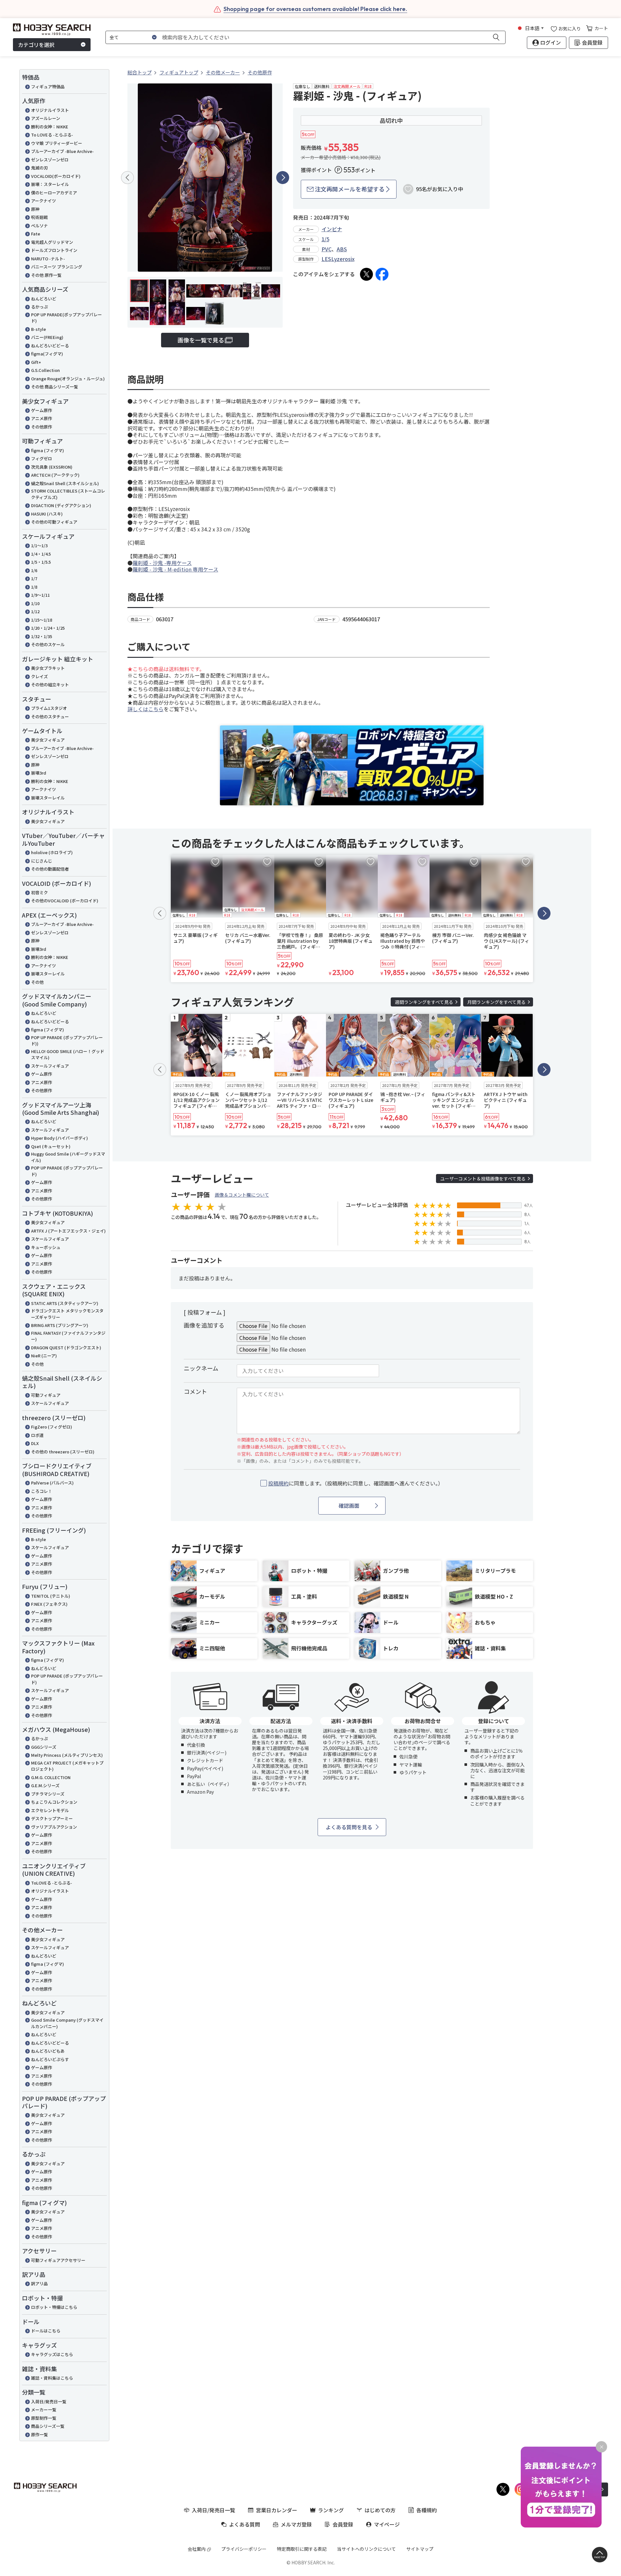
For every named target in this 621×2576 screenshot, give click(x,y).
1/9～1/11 (40, 595)
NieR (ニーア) (44, 1356)
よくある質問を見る (349, 1827)
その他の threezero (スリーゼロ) (63, 1452)
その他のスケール (48, 644)
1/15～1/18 (42, 620)
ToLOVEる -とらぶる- (52, 1883)
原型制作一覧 (44, 2418)
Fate (36, 234)
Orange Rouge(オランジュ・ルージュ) (68, 379)
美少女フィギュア (48, 740)
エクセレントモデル (50, 1810)
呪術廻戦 (39, 217)
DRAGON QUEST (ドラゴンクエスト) (66, 1348)
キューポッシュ (46, 1247)
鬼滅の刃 (39, 168)
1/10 (35, 603)
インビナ (332, 229)
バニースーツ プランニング (57, 267)
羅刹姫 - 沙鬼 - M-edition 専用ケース (175, 569)
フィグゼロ (42, 458)
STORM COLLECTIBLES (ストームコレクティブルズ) (68, 494)
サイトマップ (420, 2549)
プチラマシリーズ (48, 1794)
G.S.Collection (45, 370)
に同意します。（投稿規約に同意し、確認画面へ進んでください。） (356, 1483)
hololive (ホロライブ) (52, 852)
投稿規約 (278, 1483)
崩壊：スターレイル (50, 184)
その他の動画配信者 (50, 869)
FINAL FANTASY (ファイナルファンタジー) (68, 1336)
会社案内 (197, 2549)
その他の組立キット (50, 685)
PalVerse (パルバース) (52, 1483)
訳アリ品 (39, 2283)
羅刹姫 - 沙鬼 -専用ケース (162, 563)
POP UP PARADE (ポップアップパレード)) (67, 1041)
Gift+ (36, 362)
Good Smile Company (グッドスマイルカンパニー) (67, 2023)
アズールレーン (46, 118)
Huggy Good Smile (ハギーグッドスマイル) (68, 1157)
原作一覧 (39, 2435)
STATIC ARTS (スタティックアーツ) (65, 1303)
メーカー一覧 (44, 2410)
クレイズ (39, 676)
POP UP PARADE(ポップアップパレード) (66, 318)
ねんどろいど (44, 299)
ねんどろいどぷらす (50, 2059)
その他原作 (42, 427)
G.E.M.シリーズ (45, 1785)
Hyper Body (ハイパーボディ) (60, 1138)
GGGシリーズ (44, 1747)
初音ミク (39, 892)
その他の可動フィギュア (54, 522)
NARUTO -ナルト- (48, 259)
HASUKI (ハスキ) (47, 514)
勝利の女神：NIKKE (50, 127)
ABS (342, 249)
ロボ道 (37, 1435)
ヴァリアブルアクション (54, 1827)
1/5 (325, 239)
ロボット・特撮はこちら (54, 2307)
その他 (37, 982)
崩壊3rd (39, 773)
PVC (327, 249)
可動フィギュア (46, 1395)
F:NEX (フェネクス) (49, 1604)
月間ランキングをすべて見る (496, 1002)
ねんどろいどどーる (50, 346)
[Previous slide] (127, 178)
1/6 (34, 570)
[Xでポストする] (366, 274)
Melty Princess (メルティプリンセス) (67, 1755)
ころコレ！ (42, 1491)
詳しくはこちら (146, 709)
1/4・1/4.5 (41, 554)
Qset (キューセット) (51, 1146)
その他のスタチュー (50, 717)
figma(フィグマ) (47, 354)
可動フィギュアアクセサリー (58, 2260)
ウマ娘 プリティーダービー (57, 143)
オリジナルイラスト (50, 110)
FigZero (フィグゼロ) (52, 1427)
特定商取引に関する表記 (302, 2549)
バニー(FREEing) (47, 337)
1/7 (34, 578)
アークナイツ (44, 201)
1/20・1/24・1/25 (48, 628)
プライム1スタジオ (49, 708)
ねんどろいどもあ (48, 2051)
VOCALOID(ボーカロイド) (56, 176)
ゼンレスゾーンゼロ (50, 160)
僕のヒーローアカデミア (54, 193)
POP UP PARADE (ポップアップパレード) (67, 1171)
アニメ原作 (42, 418)
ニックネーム (201, 1368)
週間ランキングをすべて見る (424, 1002)
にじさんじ (42, 861)
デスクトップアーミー (52, 1818)
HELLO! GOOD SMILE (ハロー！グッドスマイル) (68, 1054)
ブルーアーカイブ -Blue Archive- (62, 151)
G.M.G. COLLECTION (51, 1777)
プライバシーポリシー (244, 2549)
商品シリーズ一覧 (48, 2426)
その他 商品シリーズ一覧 (54, 387)
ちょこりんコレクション (54, 1802)
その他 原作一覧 (46, 275)
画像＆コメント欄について (242, 1195)
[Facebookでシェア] (382, 274)
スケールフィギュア (50, 1066)
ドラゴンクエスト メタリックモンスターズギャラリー (67, 1314)
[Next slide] (283, 178)
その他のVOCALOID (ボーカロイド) (65, 901)
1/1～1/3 (39, 545)
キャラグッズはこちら (52, 2354)
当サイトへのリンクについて (366, 2549)
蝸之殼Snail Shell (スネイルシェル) (65, 483)
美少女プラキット (48, 668)
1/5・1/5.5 (41, 562)
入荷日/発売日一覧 (49, 2402)
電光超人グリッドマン (52, 242)
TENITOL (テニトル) (51, 1596)
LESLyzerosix (338, 259)
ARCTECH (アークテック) (55, 475)
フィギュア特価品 (48, 87)
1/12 (35, 611)
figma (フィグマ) (48, 450)
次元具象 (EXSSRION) (52, 467)
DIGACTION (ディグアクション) (61, 505)
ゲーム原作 (42, 410)
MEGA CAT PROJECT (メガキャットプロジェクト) (67, 1766)
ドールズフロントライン (54, 250)
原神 (35, 209)
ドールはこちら (46, 2331)
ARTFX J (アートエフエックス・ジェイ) (68, 1231)
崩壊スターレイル (48, 798)
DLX (35, 1443)
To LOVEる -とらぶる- (52, 135)
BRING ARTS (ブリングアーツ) (60, 1325)
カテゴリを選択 (36, 45)
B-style (38, 329)
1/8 (34, 587)
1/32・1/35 (42, 636)
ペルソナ (39, 226)
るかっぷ (39, 307)
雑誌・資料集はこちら (52, 2378)
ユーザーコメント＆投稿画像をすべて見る (483, 1179)
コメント (195, 1391)
